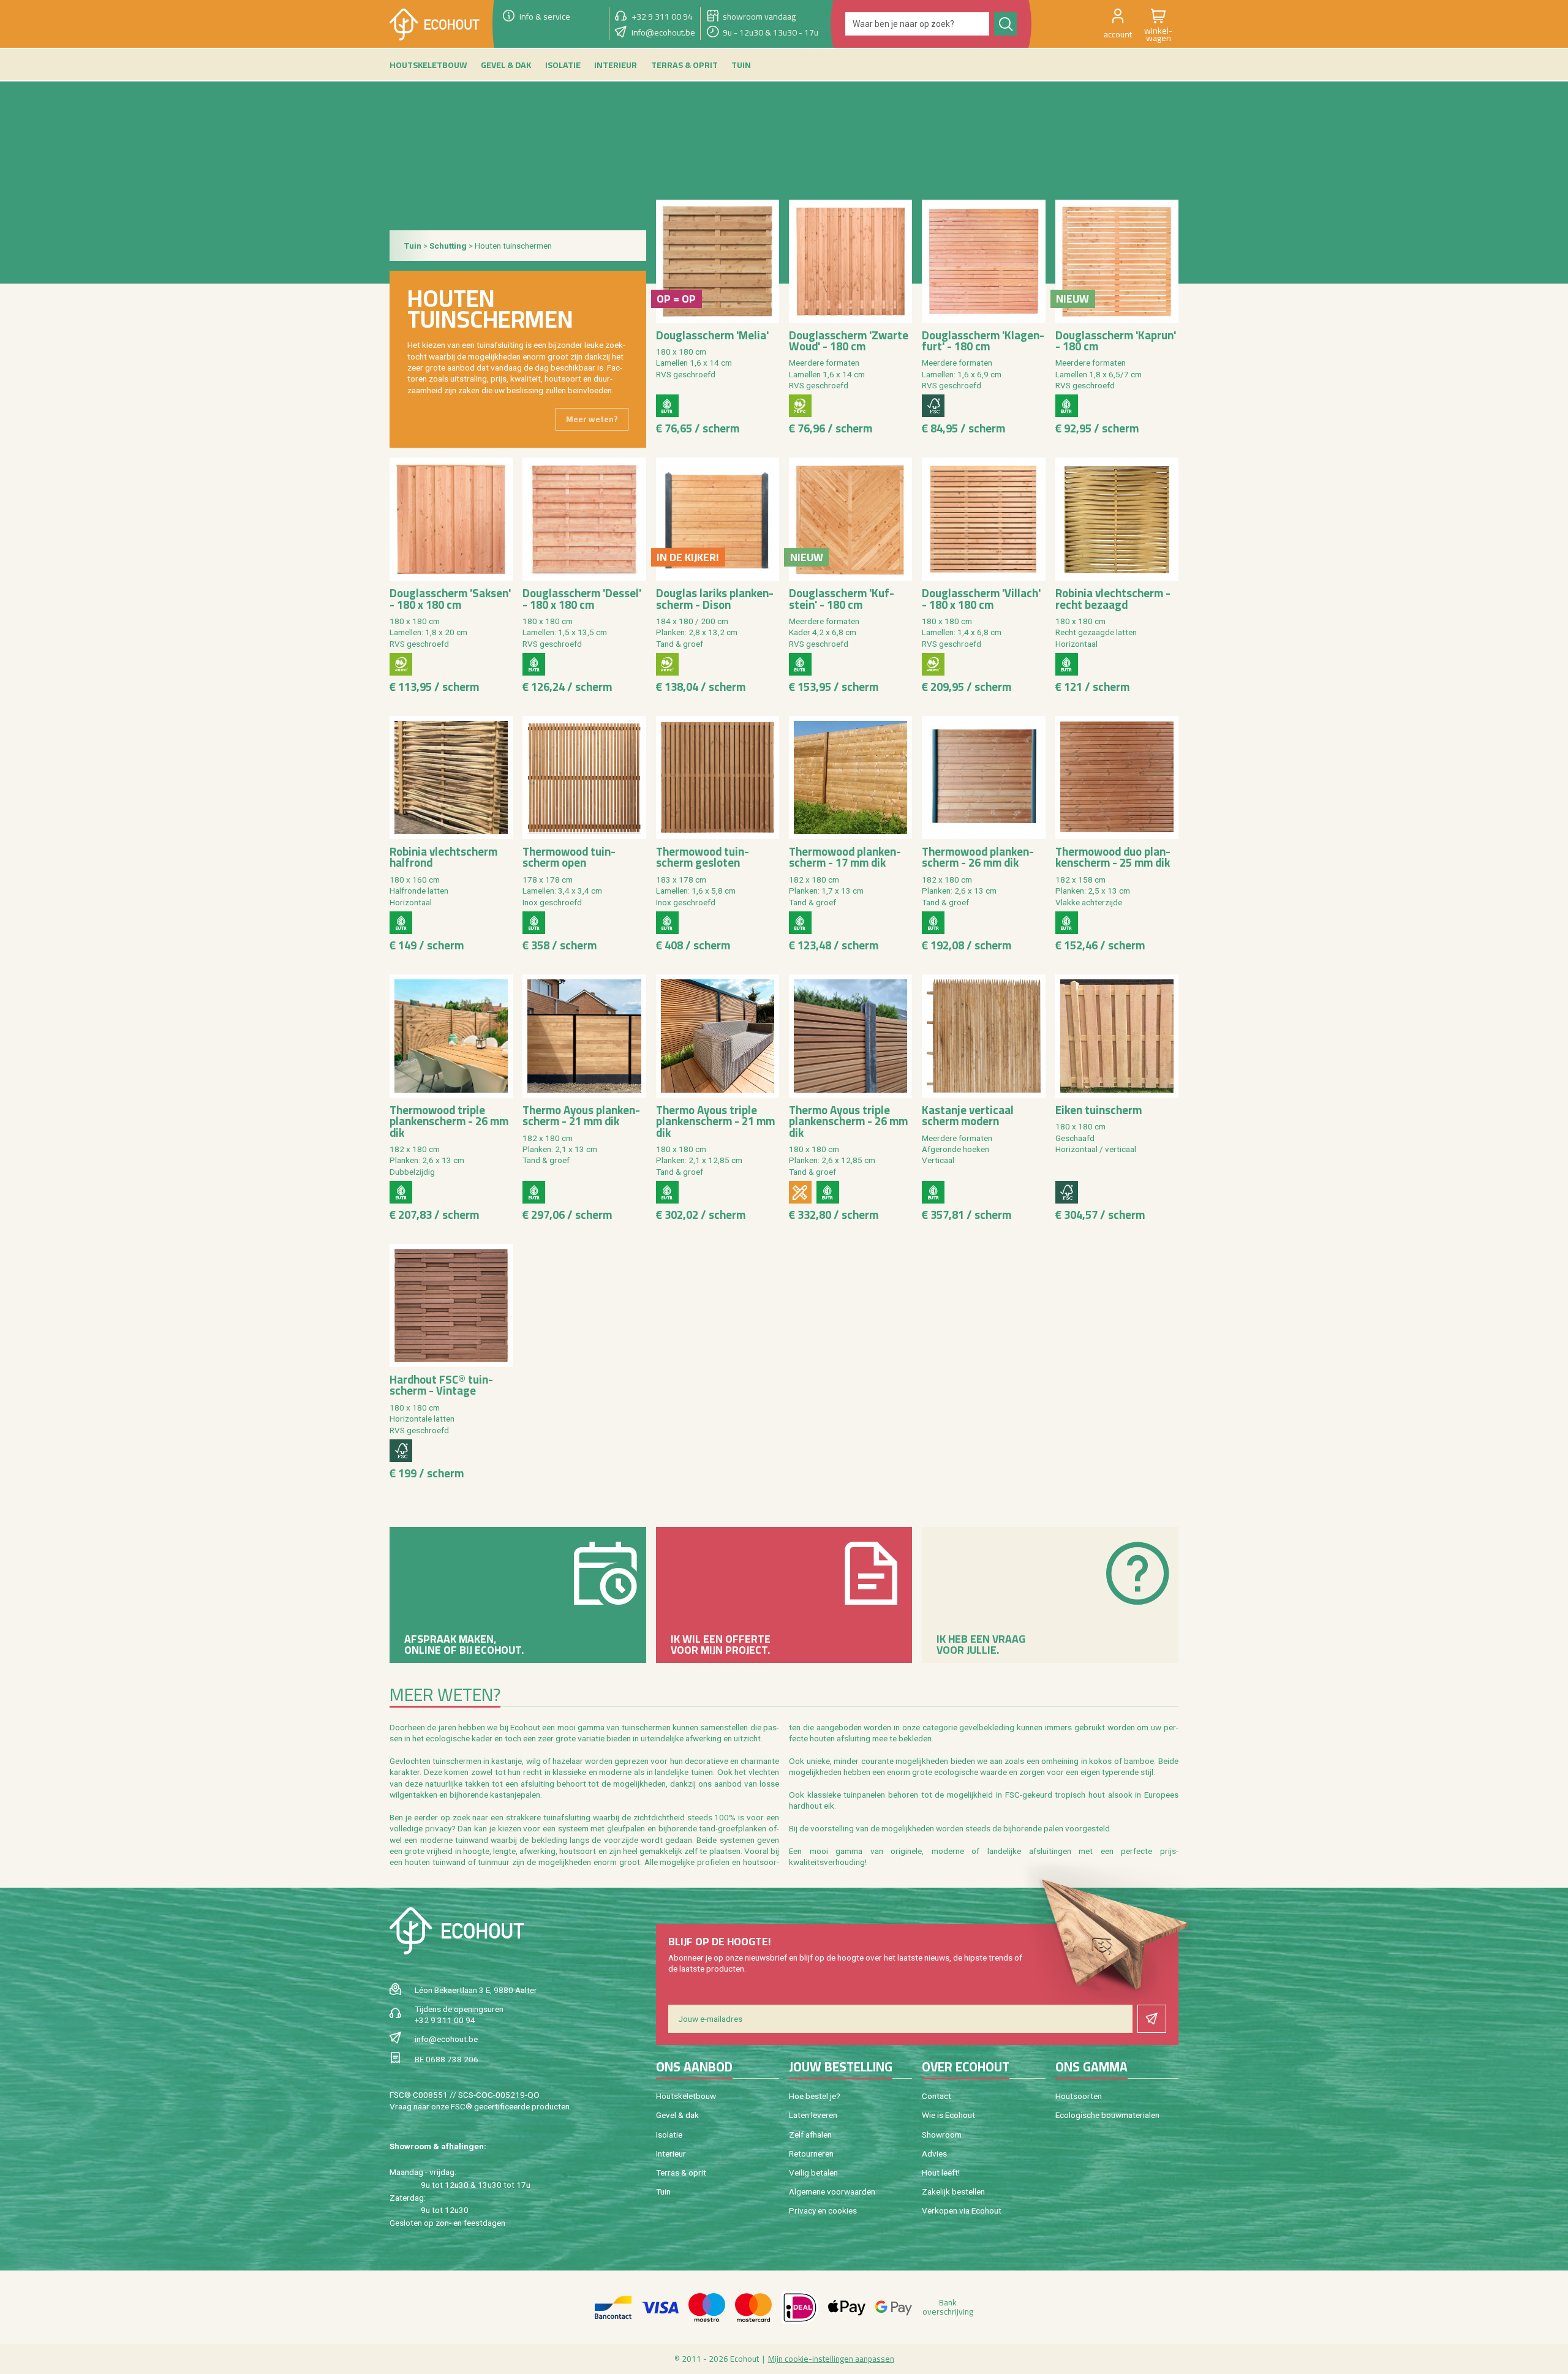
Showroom (942, 2135)
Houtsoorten (1079, 2096)
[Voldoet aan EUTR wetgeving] (667, 406)
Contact (937, 2096)
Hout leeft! (941, 2172)
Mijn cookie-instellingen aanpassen (831, 2359)
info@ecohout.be (446, 2039)
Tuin (663, 2191)
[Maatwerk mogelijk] (800, 1192)
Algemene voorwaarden (832, 2191)
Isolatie (669, 2135)
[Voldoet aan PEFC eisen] (800, 406)
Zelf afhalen (810, 2135)
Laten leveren (813, 2115)
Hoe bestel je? (815, 2096)
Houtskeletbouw (686, 2096)
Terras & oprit (681, 2172)
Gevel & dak (677, 2115)
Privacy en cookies (823, 2210)
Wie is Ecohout (948, 2115)
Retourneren (811, 2154)
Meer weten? (592, 419)
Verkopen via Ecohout (962, 2210)
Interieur (671, 2154)
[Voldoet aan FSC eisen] (933, 406)
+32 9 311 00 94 (445, 2020)
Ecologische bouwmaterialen (1107, 2115)
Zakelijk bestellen (953, 2191)
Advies (934, 2154)
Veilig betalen (813, 2172)
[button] (1118, 24)
